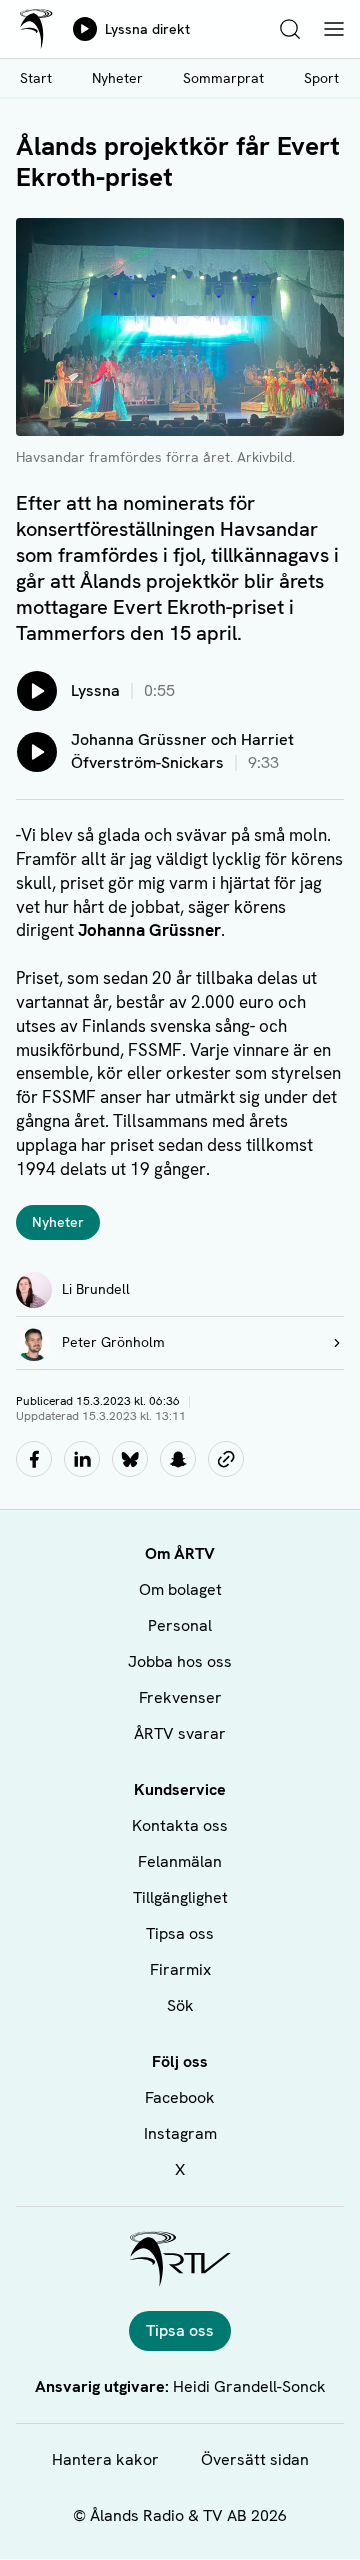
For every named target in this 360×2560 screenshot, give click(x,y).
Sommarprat (223, 78)
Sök (180, 2005)
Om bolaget (180, 1589)
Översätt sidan (255, 2459)
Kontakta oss (180, 1825)
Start (36, 78)
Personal (180, 1625)
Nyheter (117, 78)
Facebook (180, 2097)
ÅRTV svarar (180, 1733)
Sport (321, 78)
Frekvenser (180, 1697)
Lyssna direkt (147, 29)
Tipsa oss (180, 1933)
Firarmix (180, 1969)
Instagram (180, 2133)
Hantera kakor (105, 2459)
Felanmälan (180, 1861)
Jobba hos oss (180, 1661)
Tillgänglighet (180, 1897)
